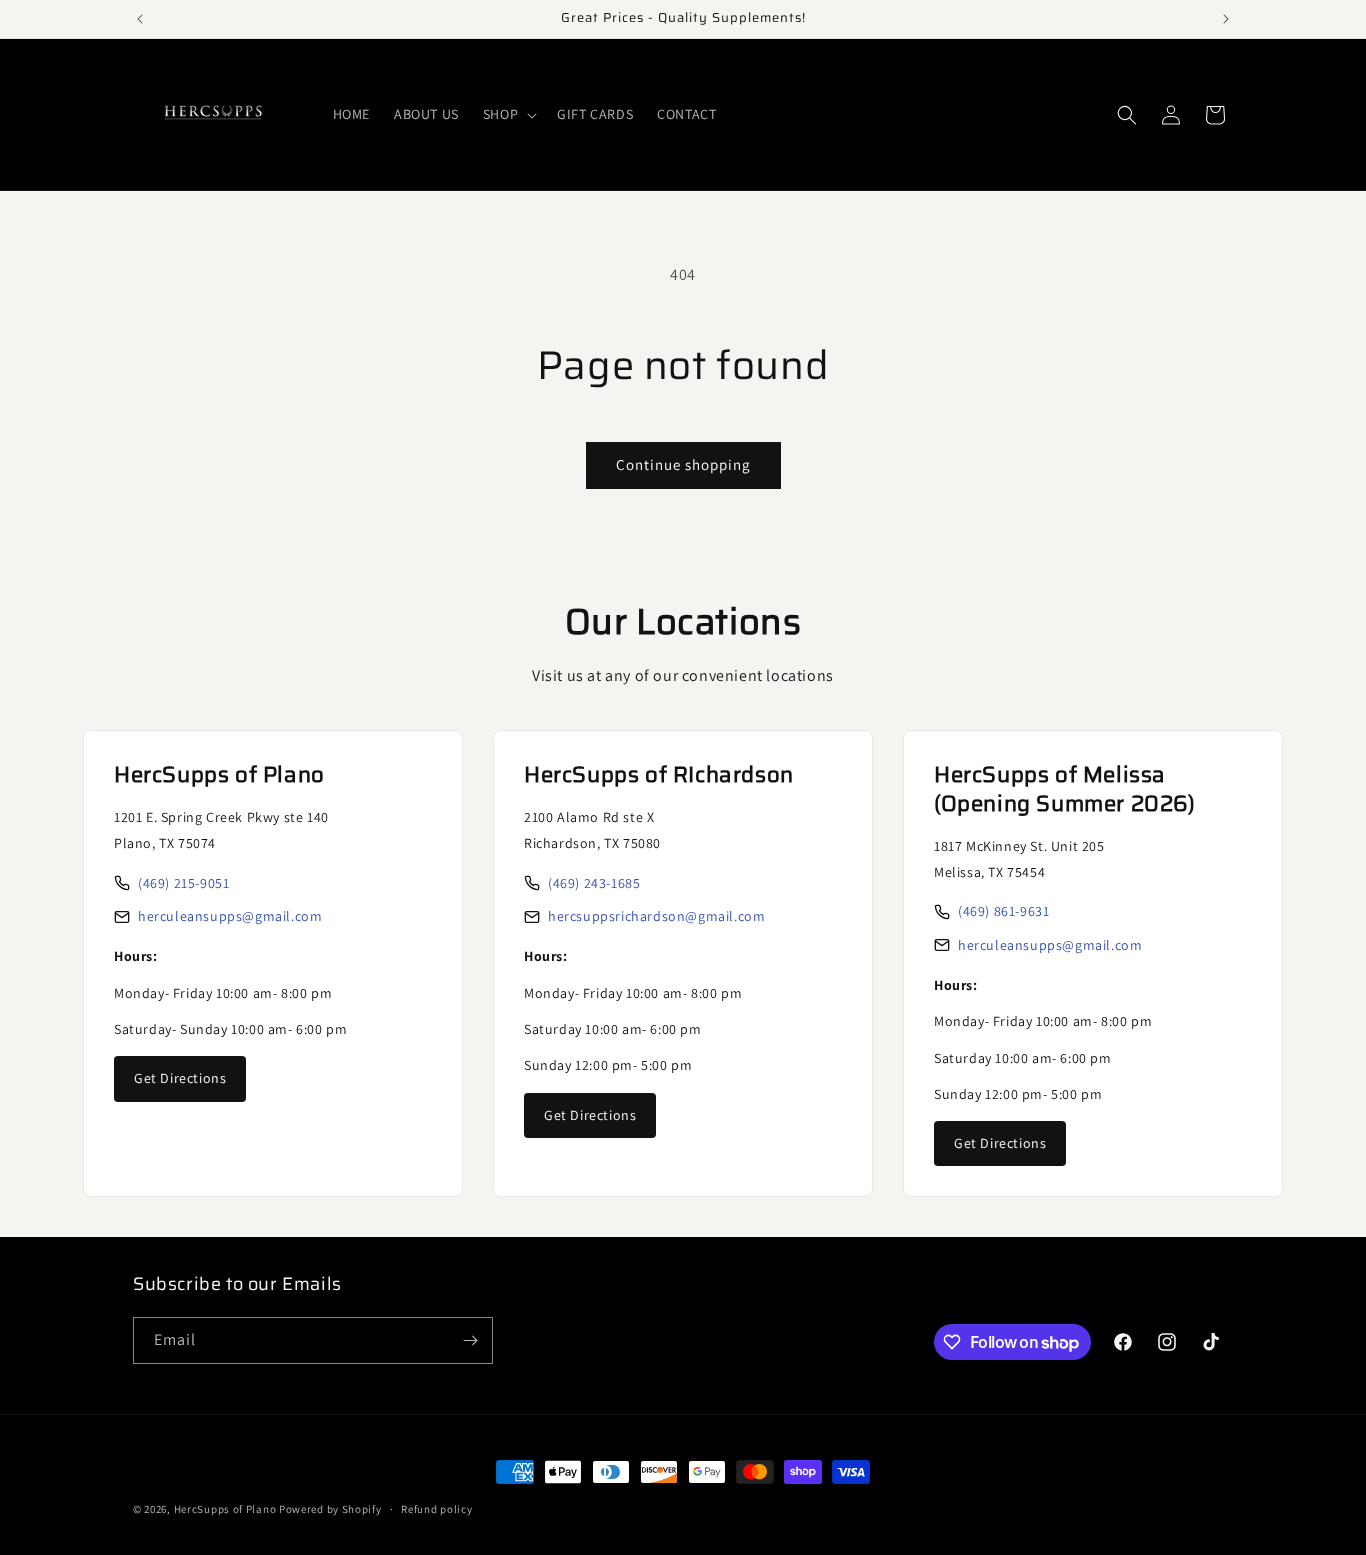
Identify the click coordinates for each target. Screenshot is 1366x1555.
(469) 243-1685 (594, 883)
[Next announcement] (1226, 19)
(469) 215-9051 (183, 883)
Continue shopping (683, 464)
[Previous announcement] (140, 19)
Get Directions (180, 1078)
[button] (508, 114)
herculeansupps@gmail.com (230, 916)
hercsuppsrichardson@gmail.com (656, 916)
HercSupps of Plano (225, 1509)
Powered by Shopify (330, 1509)
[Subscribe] (470, 1340)
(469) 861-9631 (1003, 911)
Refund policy (436, 1509)
